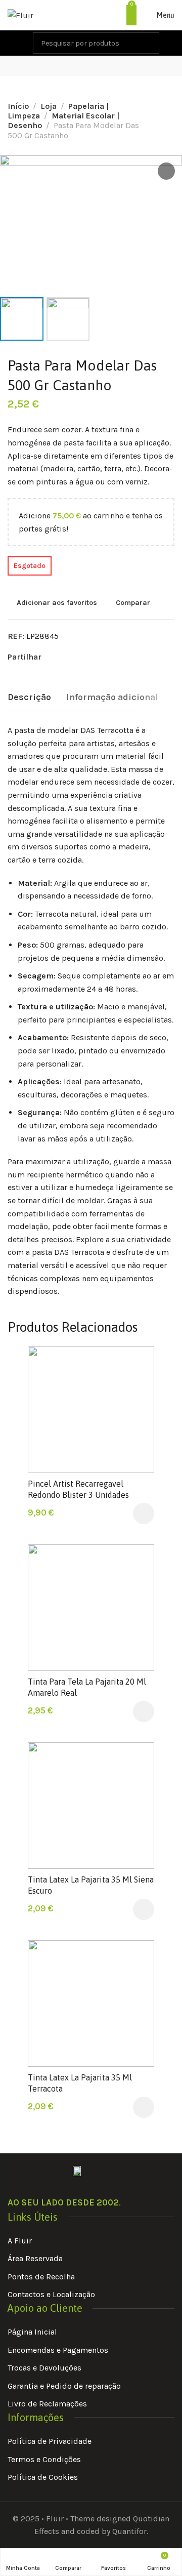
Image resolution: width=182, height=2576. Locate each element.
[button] (144, 1514)
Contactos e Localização (51, 2294)
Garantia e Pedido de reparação (64, 2386)
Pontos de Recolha (41, 2277)
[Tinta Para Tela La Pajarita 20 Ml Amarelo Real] (91, 1608)
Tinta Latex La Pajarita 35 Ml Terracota (80, 2083)
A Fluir (20, 2241)
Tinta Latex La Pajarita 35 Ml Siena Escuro (91, 1885)
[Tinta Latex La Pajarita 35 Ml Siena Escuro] (91, 1806)
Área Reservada (35, 2258)
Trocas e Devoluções (44, 2368)
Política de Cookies (43, 2477)
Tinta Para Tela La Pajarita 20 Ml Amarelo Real (87, 1687)
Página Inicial (32, 2332)
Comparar (133, 603)
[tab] (29, 698)
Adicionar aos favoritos (57, 603)
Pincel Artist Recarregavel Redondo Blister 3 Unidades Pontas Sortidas (78, 1495)
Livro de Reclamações (47, 2404)
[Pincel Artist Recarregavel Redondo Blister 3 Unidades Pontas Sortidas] (91, 1410)
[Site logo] (20, 15)
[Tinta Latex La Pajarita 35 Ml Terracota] (91, 2003)
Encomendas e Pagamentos (58, 2350)
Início (18, 106)
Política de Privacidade (50, 2441)
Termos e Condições (44, 2459)
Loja (49, 106)
